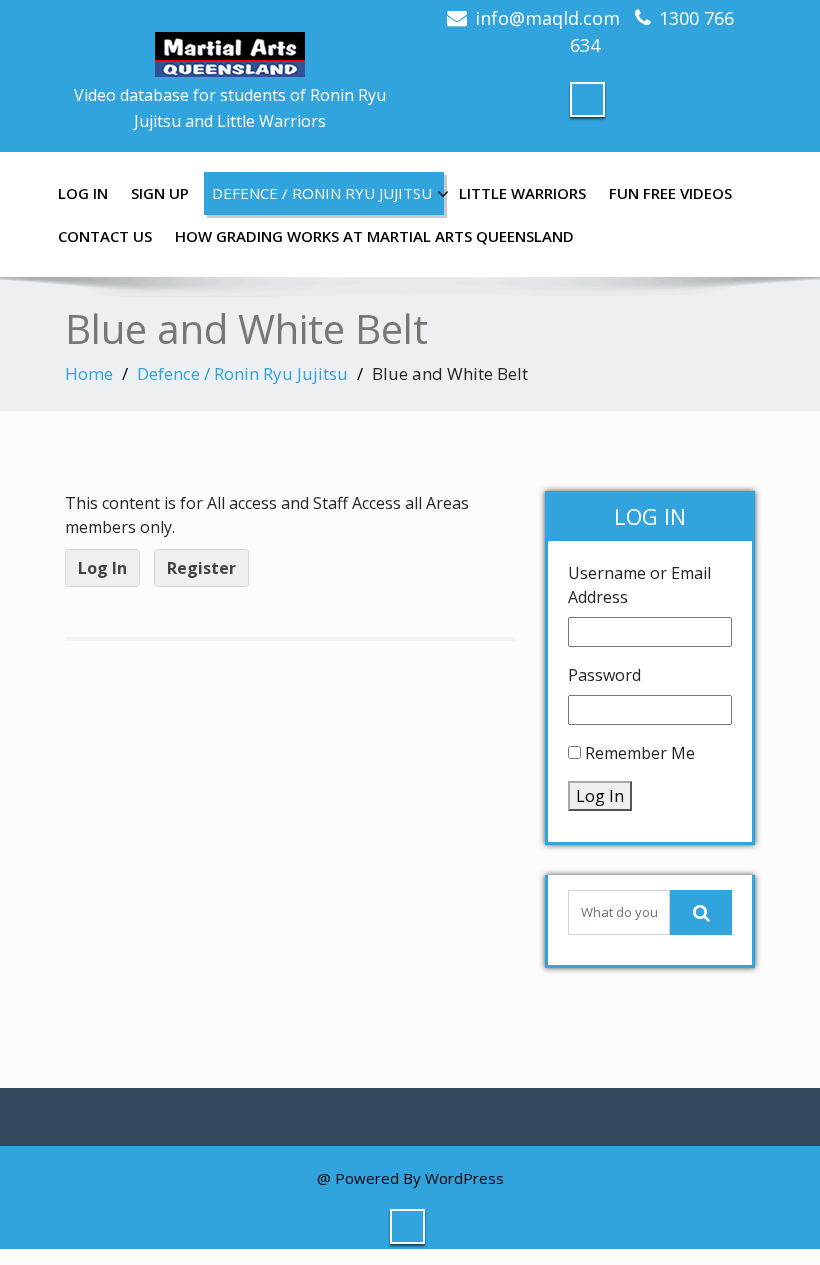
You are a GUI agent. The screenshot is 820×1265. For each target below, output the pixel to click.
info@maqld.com (547, 18)
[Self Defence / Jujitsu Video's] (230, 44)
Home (89, 373)
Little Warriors (522, 193)
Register (201, 568)
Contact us (105, 236)
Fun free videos (670, 193)
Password (604, 675)
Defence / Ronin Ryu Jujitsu (322, 193)
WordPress (464, 1178)
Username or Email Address (639, 585)
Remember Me (640, 753)
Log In (83, 193)
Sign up (160, 193)
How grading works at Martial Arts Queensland (374, 236)
